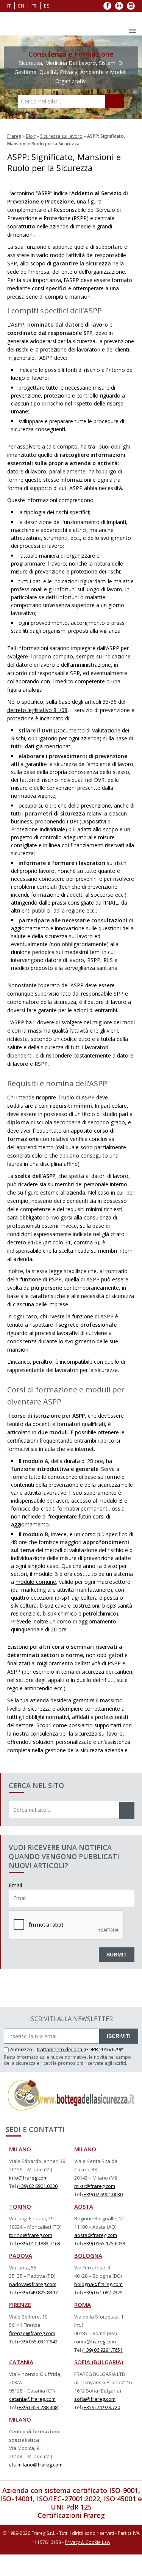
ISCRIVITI (119, 2058)
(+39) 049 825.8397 (37, 2314)
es (47, 6)
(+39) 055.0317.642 (37, 2363)
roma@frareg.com (95, 2363)
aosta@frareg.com (96, 2257)
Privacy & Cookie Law (87, 2564)
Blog (31, 158)
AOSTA (84, 2228)
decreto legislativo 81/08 (37, 731)
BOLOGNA (88, 2277)
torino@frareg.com (31, 2257)
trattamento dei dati (60, 2071)
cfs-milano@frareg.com (36, 2486)
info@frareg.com (28, 2199)
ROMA (83, 2326)
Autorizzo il (23, 2071)
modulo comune (36, 1603)
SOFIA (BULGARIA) (99, 2383)
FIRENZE (20, 2326)
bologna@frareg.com (98, 2306)
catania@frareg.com (32, 2420)
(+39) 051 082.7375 (102, 2314)
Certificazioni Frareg (71, 2537)
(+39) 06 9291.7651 (102, 2371)
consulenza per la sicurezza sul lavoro (76, 1755)
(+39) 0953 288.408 (37, 2429)
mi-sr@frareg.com (95, 2208)
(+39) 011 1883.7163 (39, 2265)
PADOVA (21, 2277)
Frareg (14, 158)
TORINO (20, 2228)
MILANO (20, 2171)
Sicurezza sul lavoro (61, 158)
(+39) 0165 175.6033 (104, 2265)
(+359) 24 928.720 (101, 2429)
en (21, 6)
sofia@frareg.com (95, 2420)
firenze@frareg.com (32, 2355)
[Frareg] (20, 34)
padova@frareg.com (33, 2306)
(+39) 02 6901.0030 (37, 2208)
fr (34, 6)
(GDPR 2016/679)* (103, 2071)
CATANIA (21, 2383)
